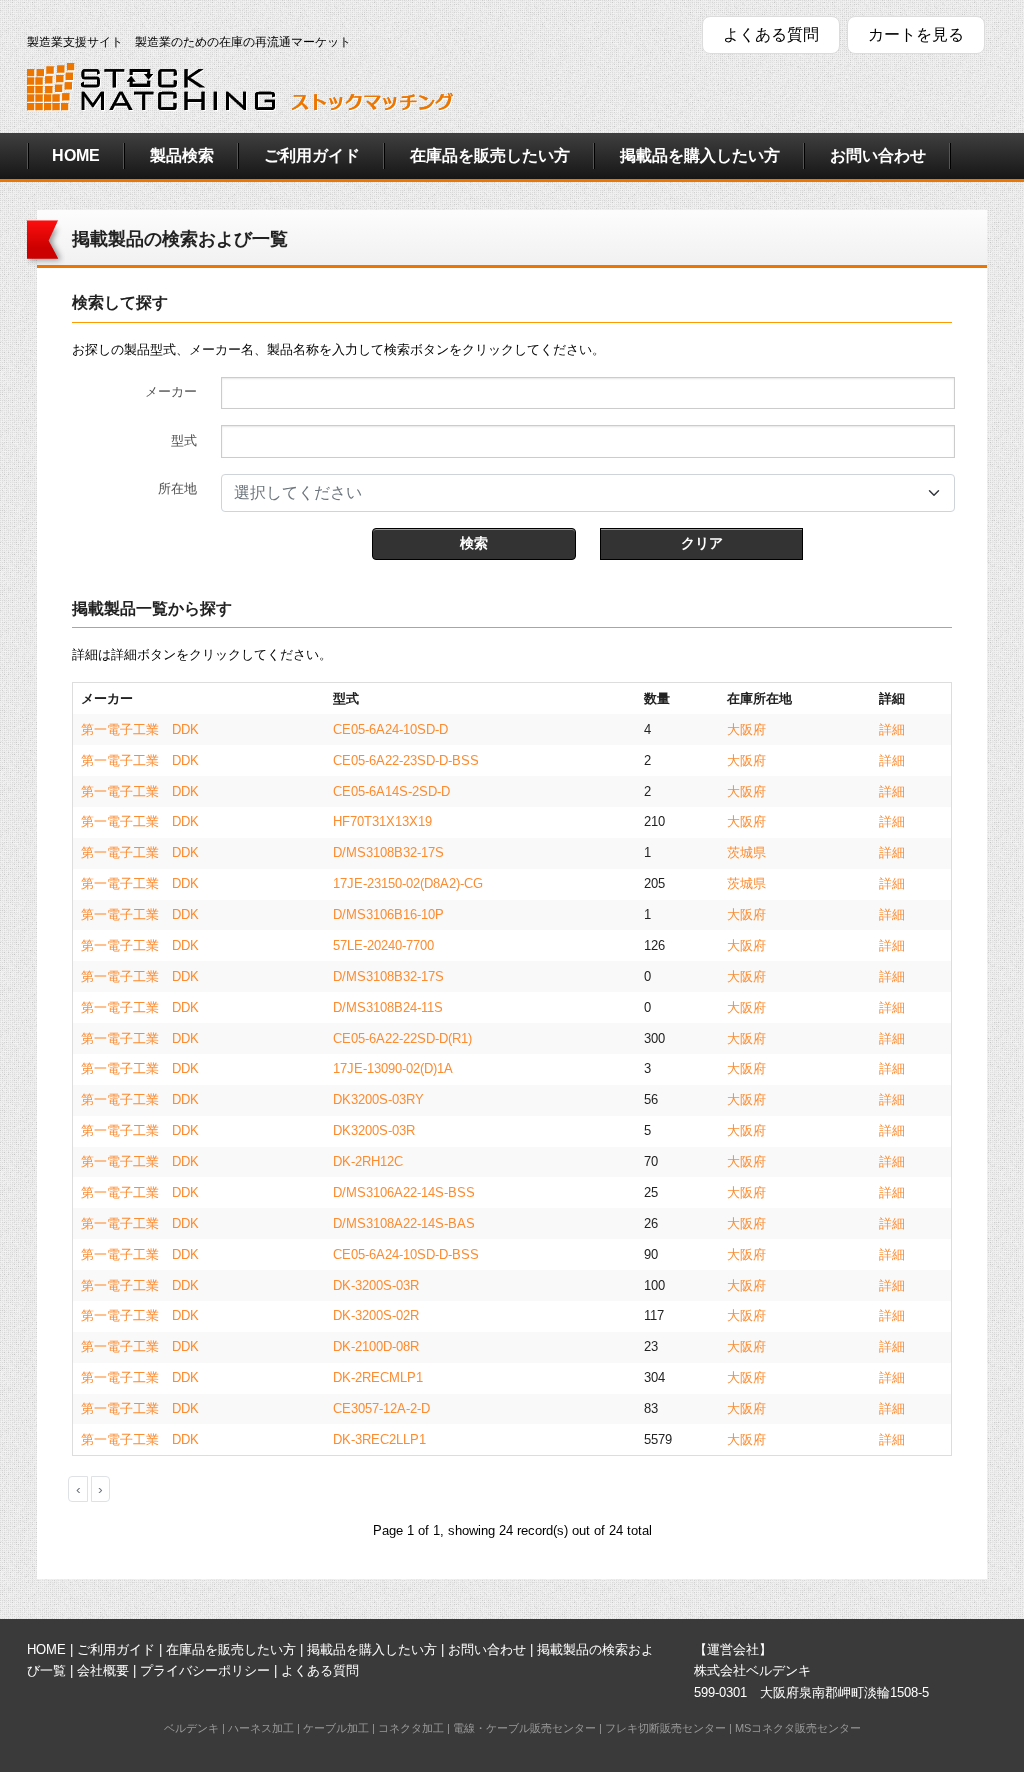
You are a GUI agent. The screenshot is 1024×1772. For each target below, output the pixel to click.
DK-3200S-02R (376, 1315)
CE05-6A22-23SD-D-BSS (406, 760)
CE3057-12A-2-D (381, 1408)
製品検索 (182, 155)
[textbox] (576, 493)
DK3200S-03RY (378, 1099)
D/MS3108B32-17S (388, 852)
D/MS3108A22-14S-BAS (404, 1223)
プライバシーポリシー (205, 1670)
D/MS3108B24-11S (388, 1007)
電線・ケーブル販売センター (524, 1728)
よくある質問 (771, 34)
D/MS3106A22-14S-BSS (404, 1192)
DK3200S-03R (374, 1130)
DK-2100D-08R (376, 1346)
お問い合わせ (878, 155)
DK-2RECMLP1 (378, 1377)
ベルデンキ (191, 1728)
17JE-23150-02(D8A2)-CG (408, 883)
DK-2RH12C (368, 1161)
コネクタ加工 (411, 1728)
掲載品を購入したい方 (700, 155)
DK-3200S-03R (376, 1285)
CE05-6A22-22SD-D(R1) (402, 1038)
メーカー (171, 391)
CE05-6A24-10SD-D (390, 729)
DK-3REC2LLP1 (379, 1439)
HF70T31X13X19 (382, 821)
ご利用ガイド (312, 155)
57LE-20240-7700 (383, 945)
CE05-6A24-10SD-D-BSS (406, 1254)
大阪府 (746, 729)
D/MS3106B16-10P (388, 914)
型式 (184, 440)
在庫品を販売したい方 (490, 155)
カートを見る (916, 34)
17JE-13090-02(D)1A (393, 1068)
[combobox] (588, 493)
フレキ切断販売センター (665, 1728)
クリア (702, 543)
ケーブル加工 (336, 1728)
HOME (76, 155)
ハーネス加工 (261, 1728)
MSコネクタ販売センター (798, 1728)
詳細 (892, 729)
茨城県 (746, 852)
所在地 (177, 488)
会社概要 (103, 1670)
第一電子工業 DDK (140, 729)
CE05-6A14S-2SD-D (391, 791)
